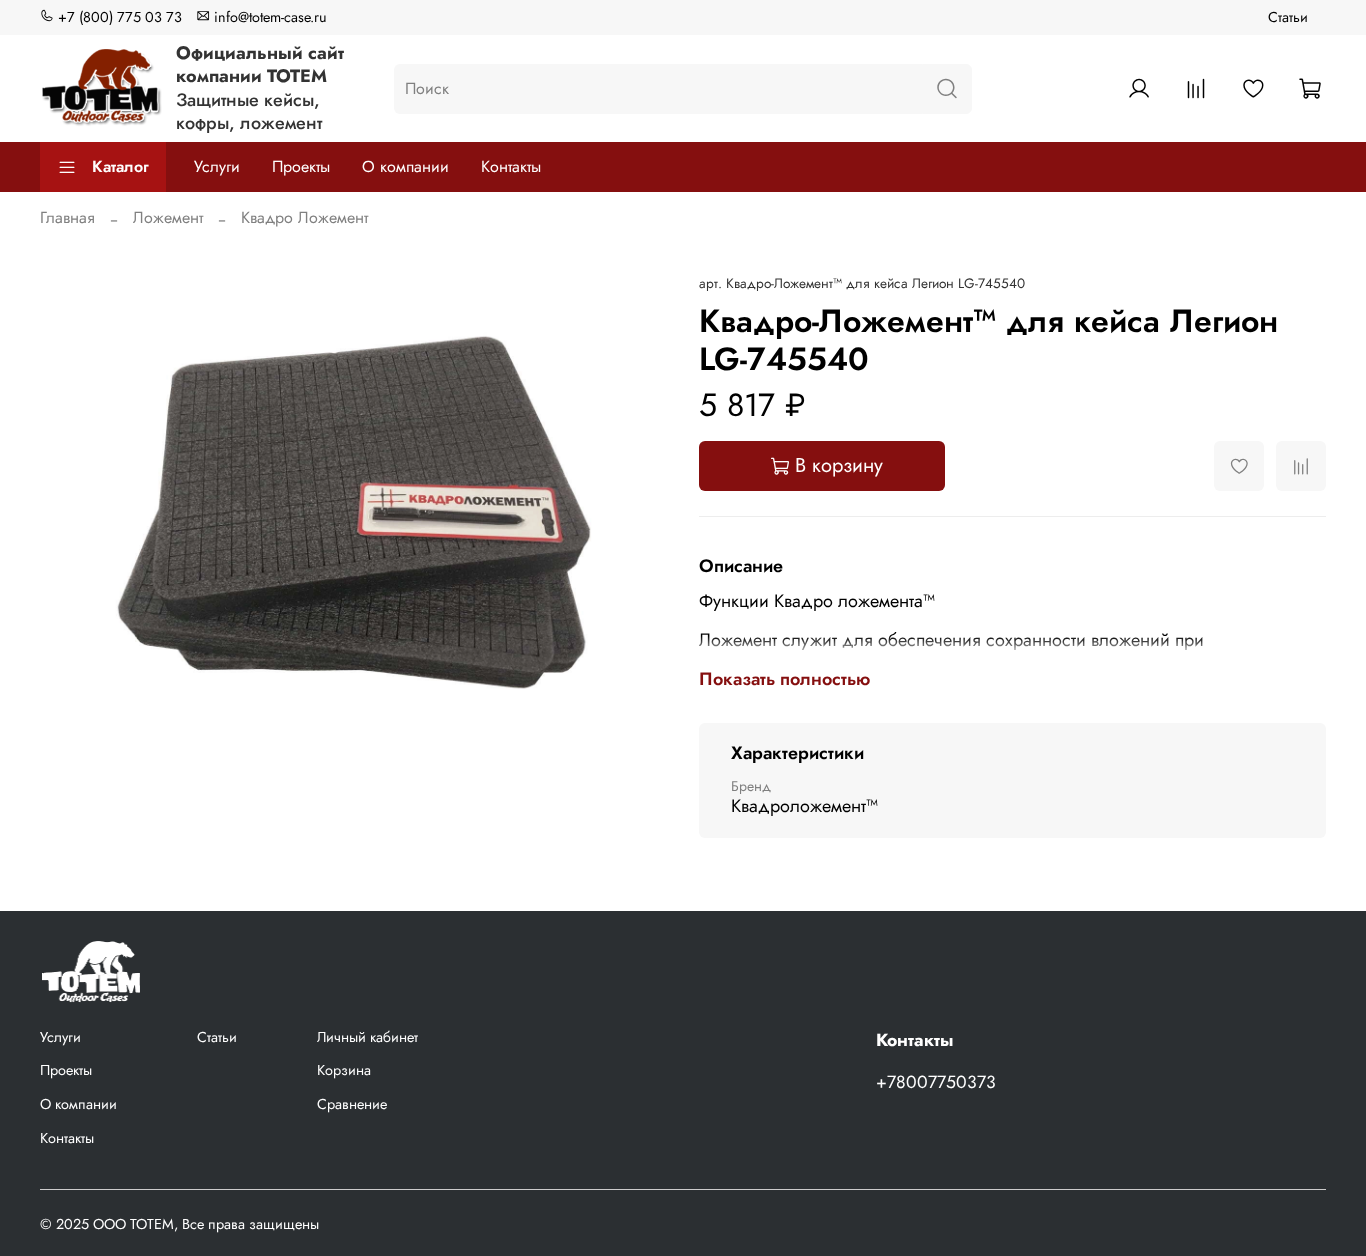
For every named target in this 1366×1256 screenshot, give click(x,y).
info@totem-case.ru (268, 17)
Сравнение (352, 1104)
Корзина (344, 1070)
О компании (405, 166)
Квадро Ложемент (304, 217)
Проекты (301, 166)
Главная (67, 217)
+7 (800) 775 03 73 (118, 17)
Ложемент (168, 217)
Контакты (511, 166)
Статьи (1288, 17)
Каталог (120, 166)
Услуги (217, 166)
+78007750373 (936, 1082)
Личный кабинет (367, 1037)
